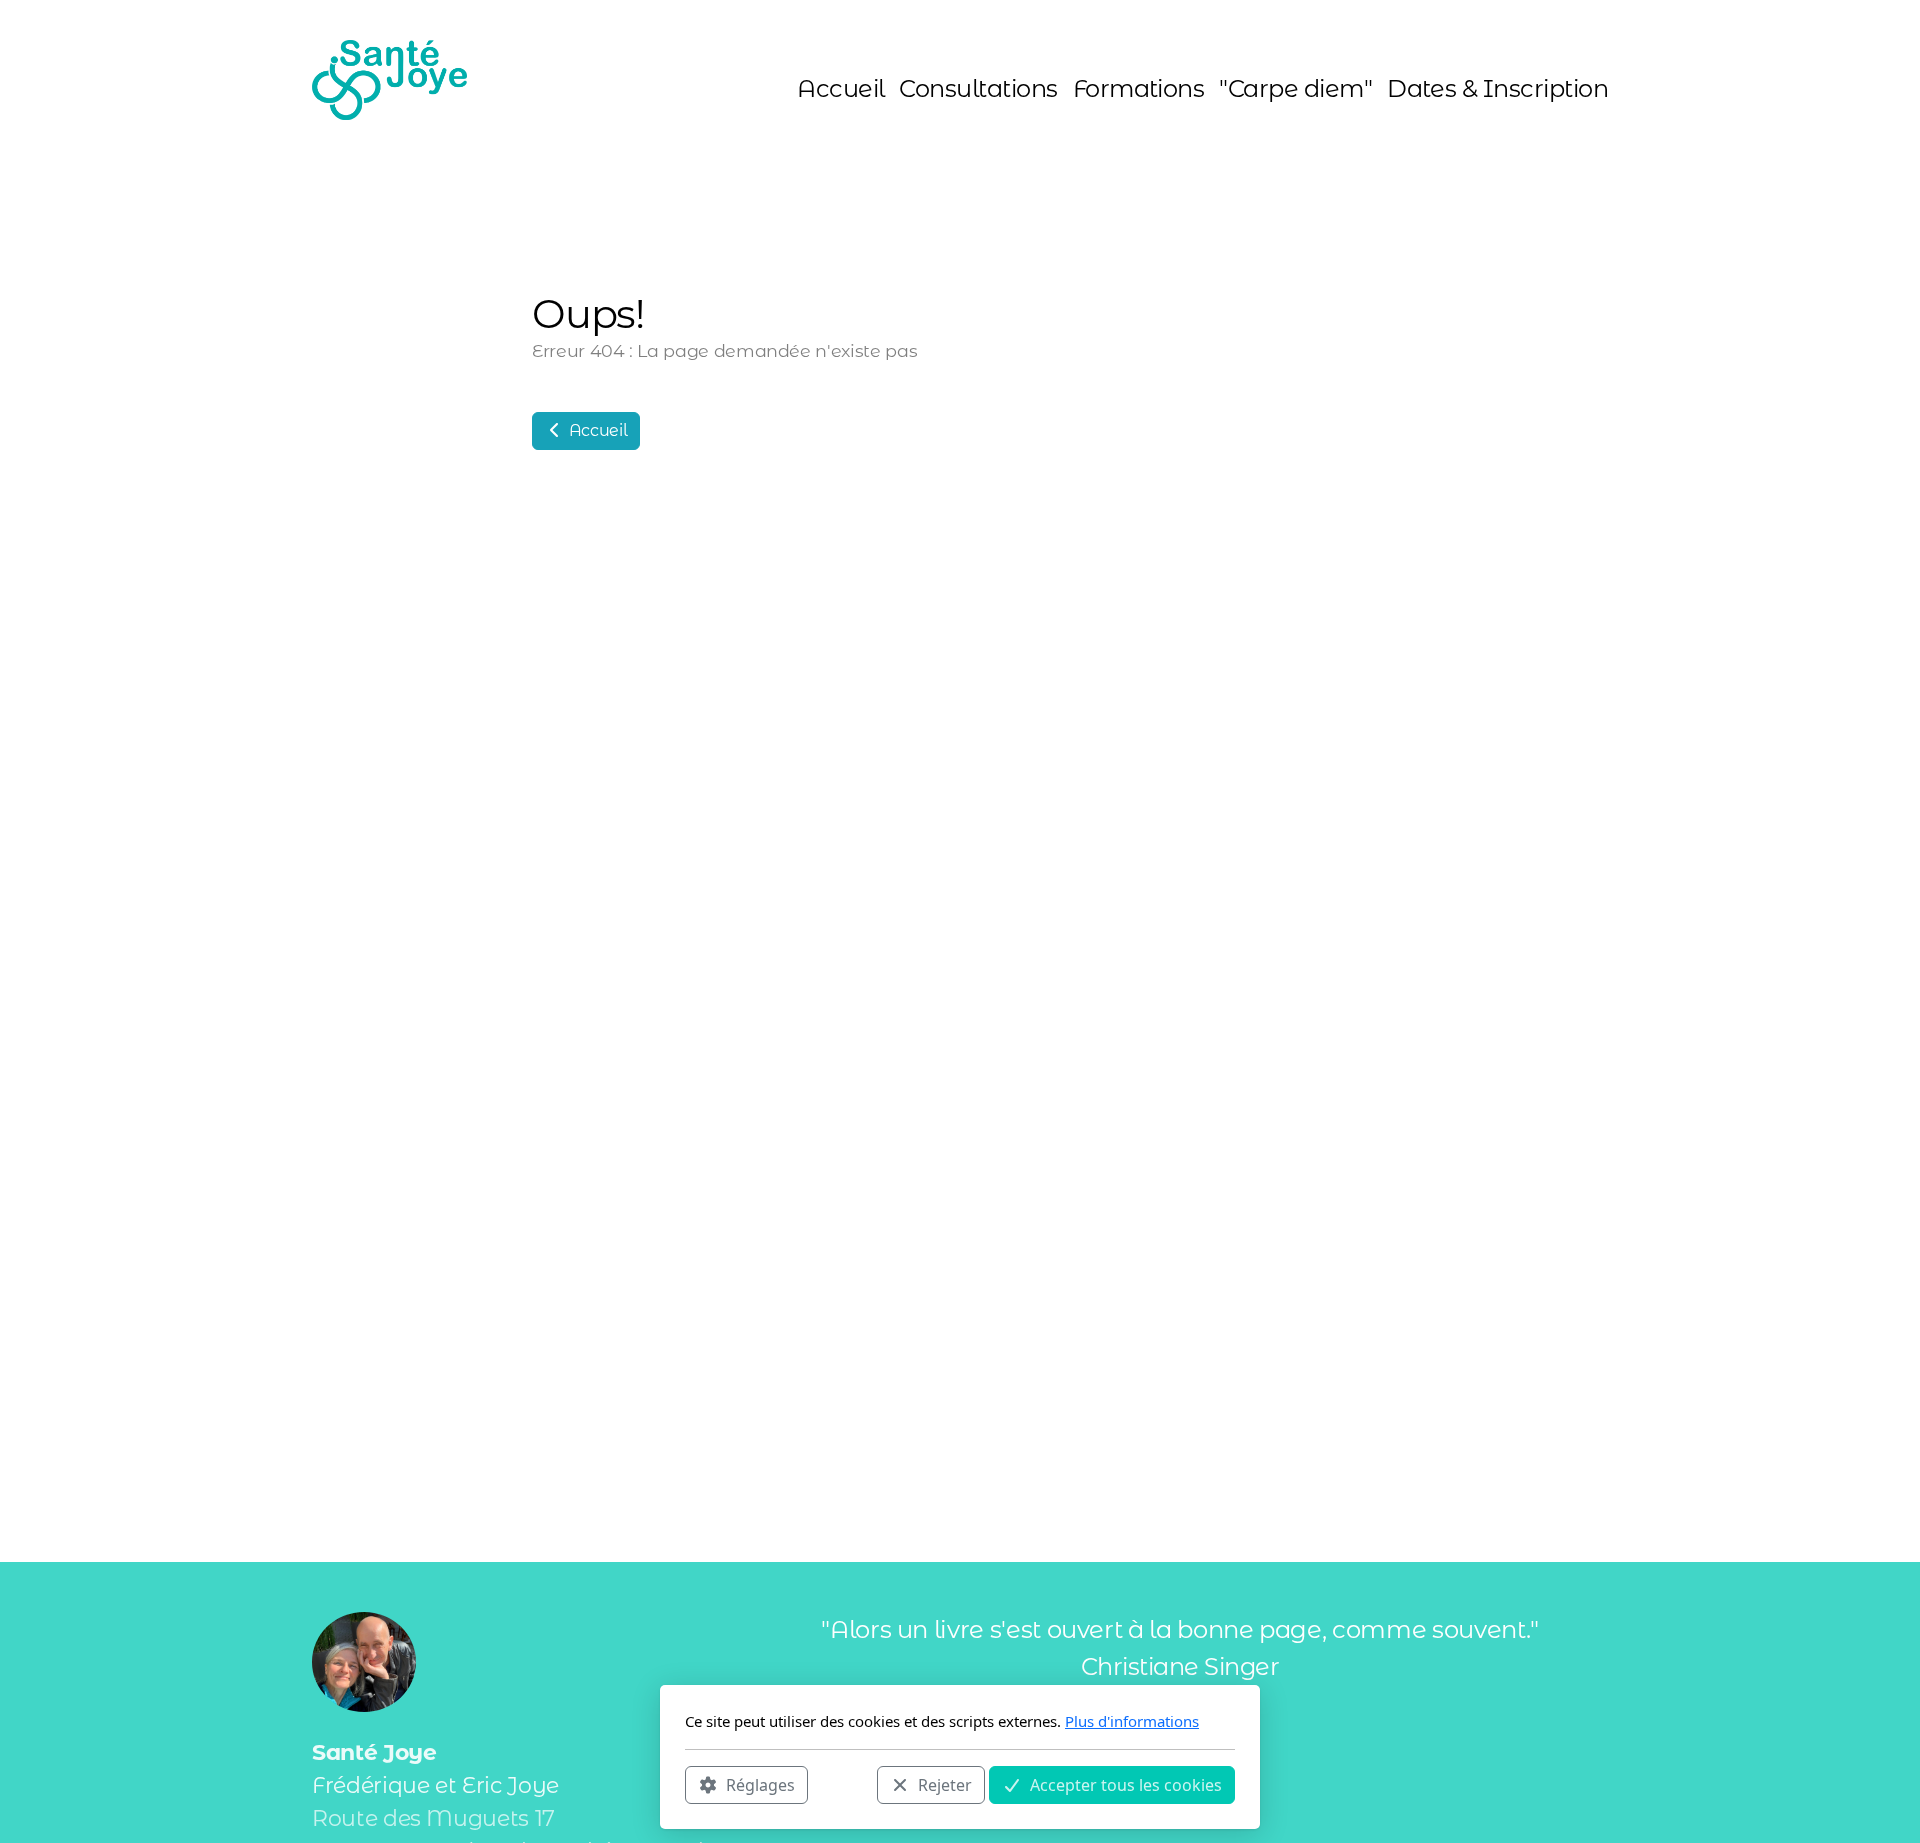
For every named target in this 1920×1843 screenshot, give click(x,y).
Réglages (760, 1784)
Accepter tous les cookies (1126, 1784)
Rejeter (945, 1784)
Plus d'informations (1132, 1721)
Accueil (596, 430)
